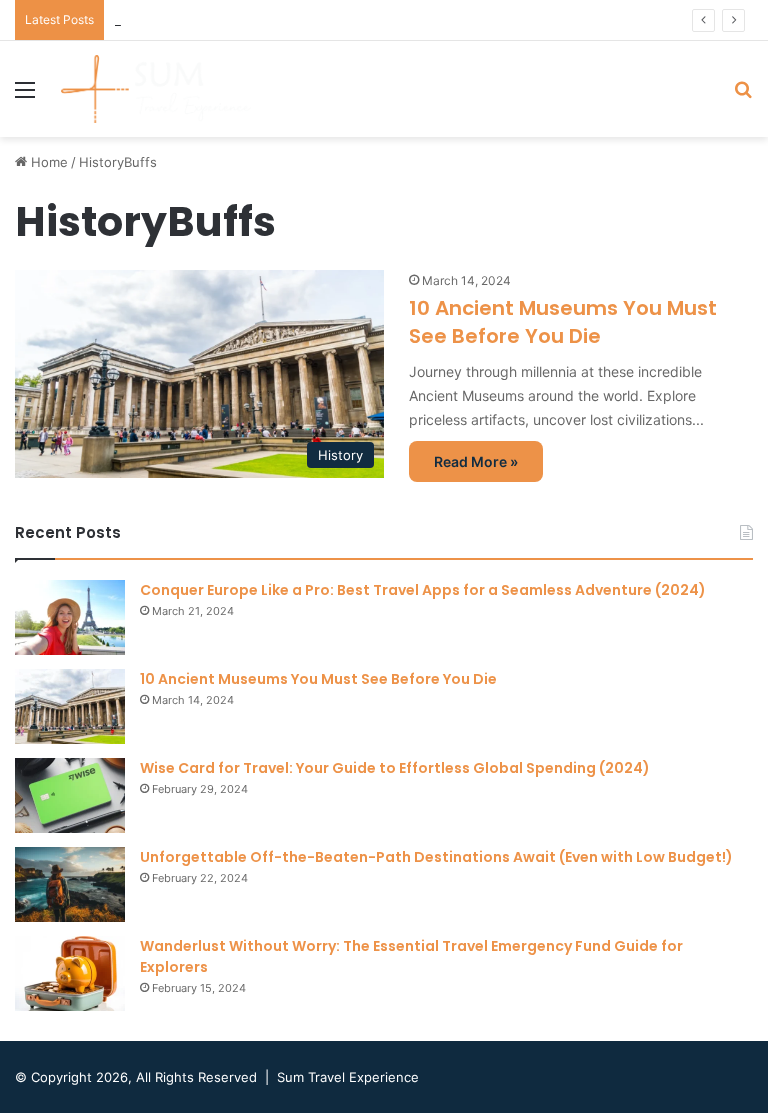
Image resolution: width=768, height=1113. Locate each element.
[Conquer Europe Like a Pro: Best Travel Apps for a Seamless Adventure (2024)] (70, 617)
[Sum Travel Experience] (156, 89)
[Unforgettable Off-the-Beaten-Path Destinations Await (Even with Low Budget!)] (70, 884)
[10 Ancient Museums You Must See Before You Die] (70, 706)
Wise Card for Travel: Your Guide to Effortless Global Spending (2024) (395, 768)
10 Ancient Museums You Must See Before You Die (563, 322)
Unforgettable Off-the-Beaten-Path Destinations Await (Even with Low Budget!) (436, 857)
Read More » (476, 461)
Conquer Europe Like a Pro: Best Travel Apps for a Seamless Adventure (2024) (423, 590)
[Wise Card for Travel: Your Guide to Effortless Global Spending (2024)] (70, 795)
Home (47, 162)
